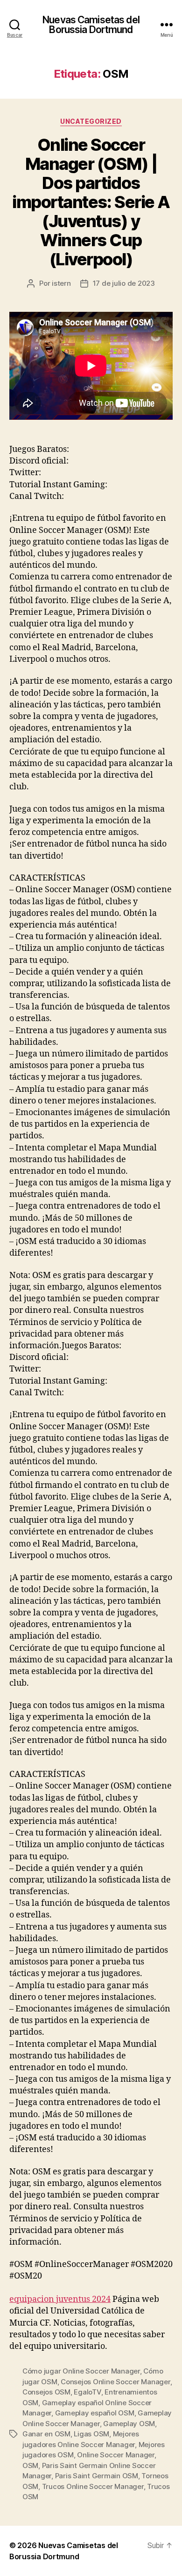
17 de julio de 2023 (124, 283)
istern (61, 283)
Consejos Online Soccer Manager (115, 2382)
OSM (30, 2465)
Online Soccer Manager (116, 2455)
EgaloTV (87, 2392)
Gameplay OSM (129, 2424)
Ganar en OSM (46, 2434)
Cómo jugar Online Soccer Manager (81, 2371)
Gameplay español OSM (95, 2413)
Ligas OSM (91, 2434)
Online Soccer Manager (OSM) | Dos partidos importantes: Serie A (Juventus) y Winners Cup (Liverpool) (91, 202)
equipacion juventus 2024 (60, 2299)
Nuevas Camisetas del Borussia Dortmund (91, 25)
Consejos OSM (46, 2392)
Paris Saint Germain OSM (97, 2476)
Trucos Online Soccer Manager (93, 2486)
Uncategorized (91, 121)
